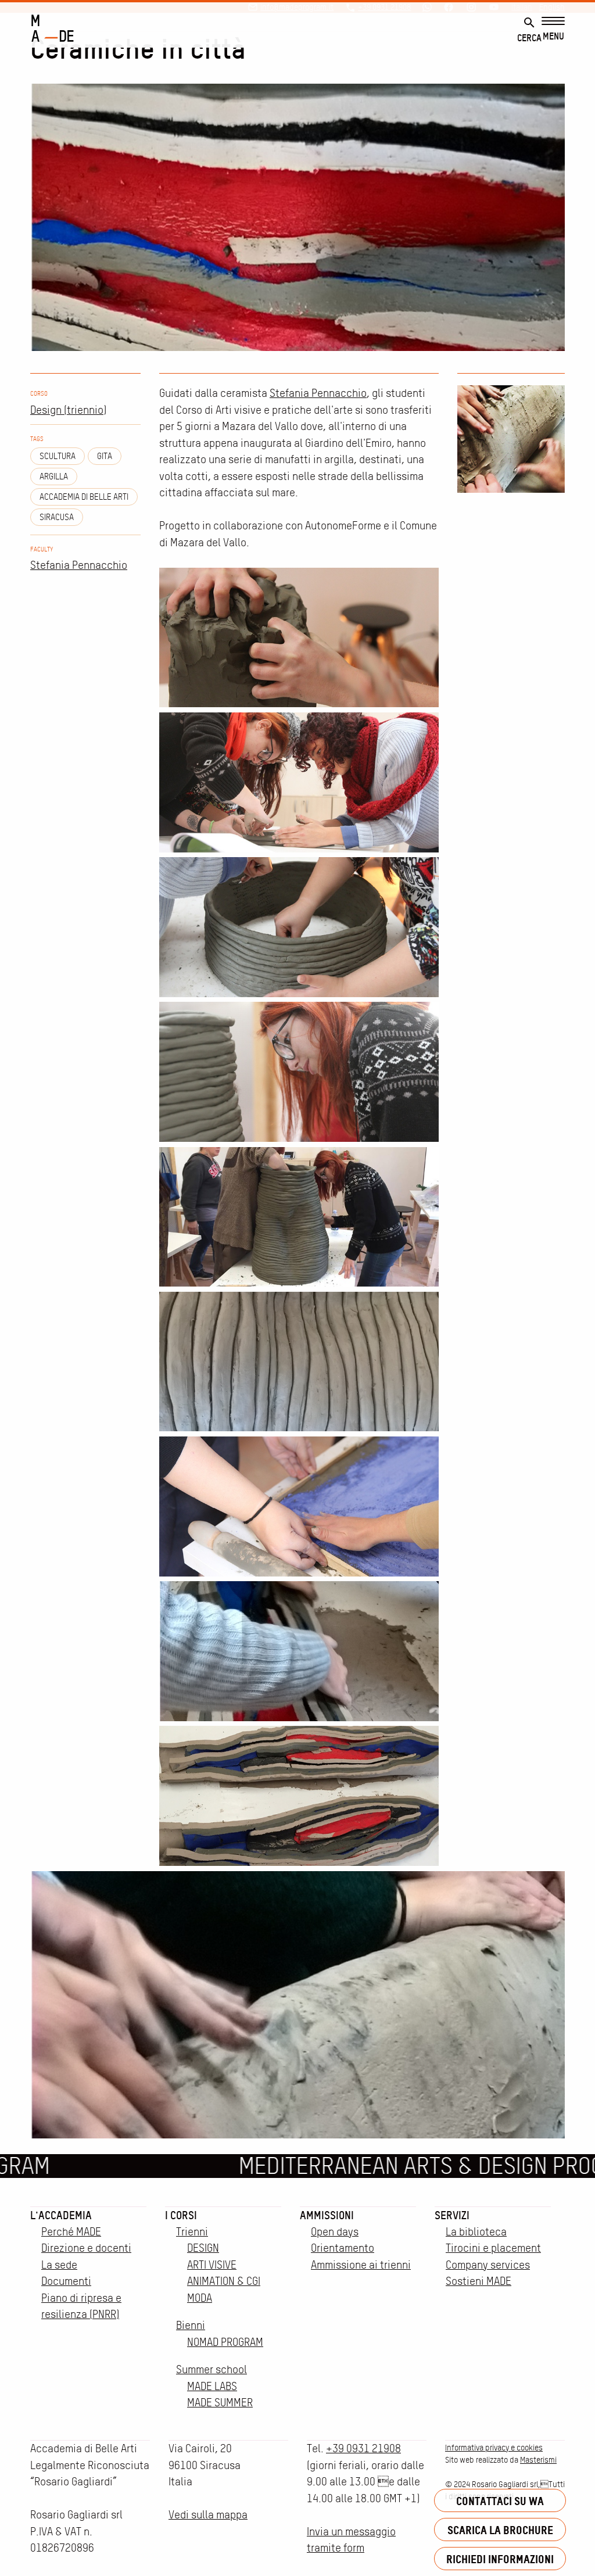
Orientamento (343, 2248)
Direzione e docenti (86, 2248)
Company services (488, 2265)
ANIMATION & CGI (224, 2281)
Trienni (192, 2232)
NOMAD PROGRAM (225, 2342)
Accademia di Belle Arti (84, 497)
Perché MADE (71, 2232)
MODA (200, 2298)
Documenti (66, 2281)
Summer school (212, 2369)
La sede (59, 2265)
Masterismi (538, 2460)
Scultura (58, 456)
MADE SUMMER (220, 2403)
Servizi (452, 2215)
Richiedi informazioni (500, 2559)
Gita (105, 456)
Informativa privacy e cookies (494, 2448)
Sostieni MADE (478, 2281)
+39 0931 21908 (363, 2448)
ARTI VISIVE (212, 2265)
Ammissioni (327, 2215)
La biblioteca (476, 2232)
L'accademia (61, 2215)
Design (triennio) (68, 410)
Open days (335, 2232)
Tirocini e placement (493, 2248)
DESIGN (203, 2248)
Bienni (191, 2325)
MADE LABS (212, 2386)
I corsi (181, 2215)
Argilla (54, 476)
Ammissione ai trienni (361, 2265)
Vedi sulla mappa (208, 2515)
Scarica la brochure (500, 2530)
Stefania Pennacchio (79, 565)
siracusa (57, 517)
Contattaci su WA (500, 2501)
